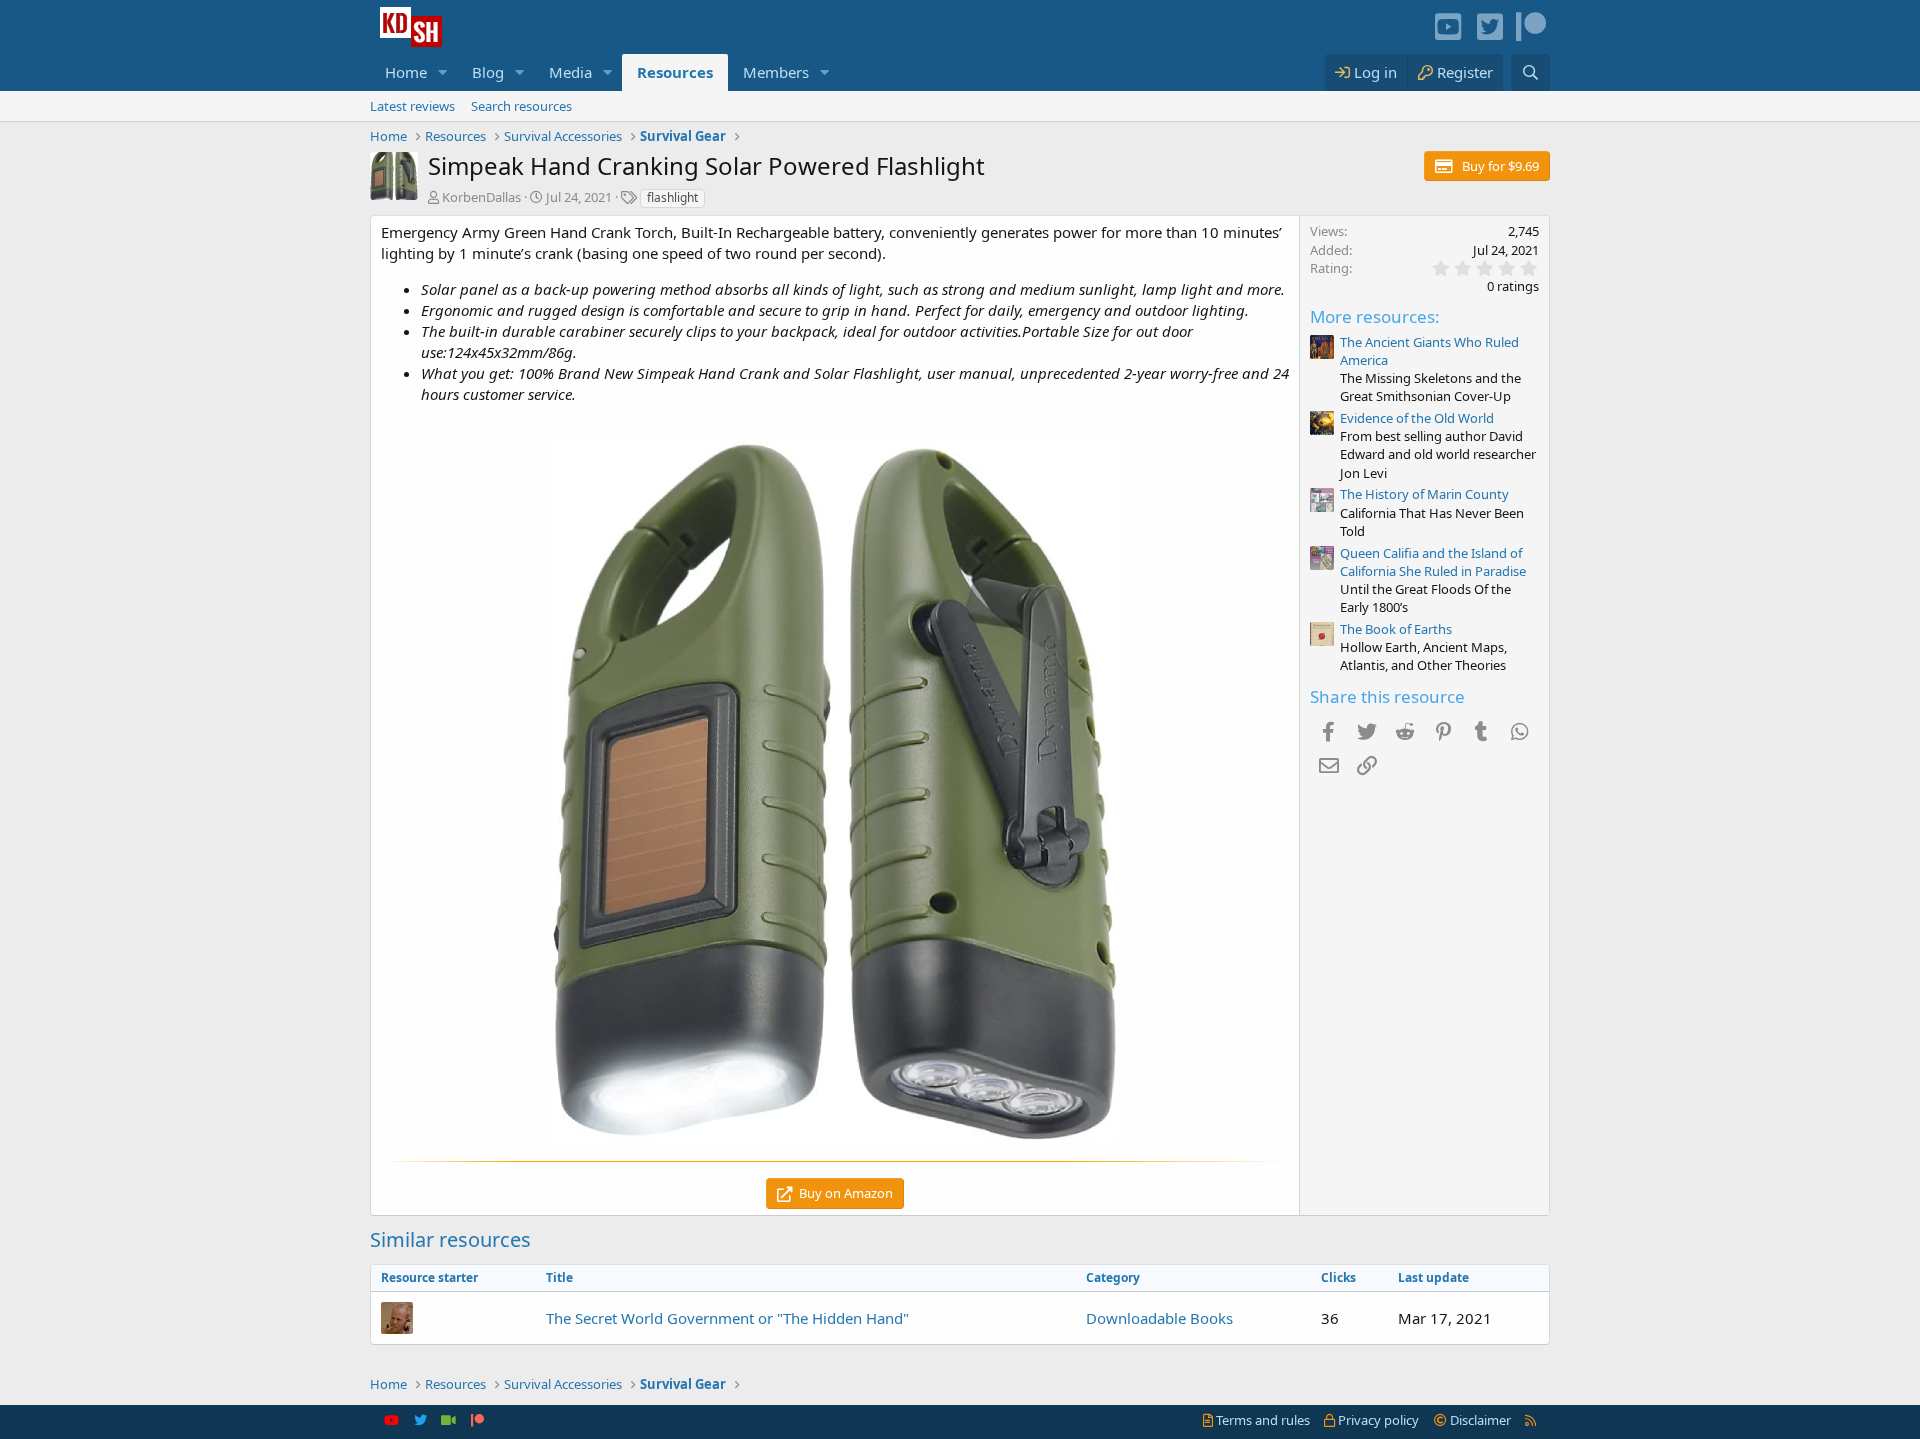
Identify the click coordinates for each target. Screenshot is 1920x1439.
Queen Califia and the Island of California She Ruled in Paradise (1433, 562)
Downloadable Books (1159, 1318)
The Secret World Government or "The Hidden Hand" (727, 1318)
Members (776, 72)
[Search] (1530, 72)
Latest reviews (412, 106)
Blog (488, 72)
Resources (675, 72)
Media (570, 72)
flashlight (672, 197)
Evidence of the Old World (1417, 418)
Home (406, 72)
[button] (443, 72)
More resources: (1375, 316)
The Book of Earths (1396, 629)
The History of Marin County (1424, 494)
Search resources (521, 106)
